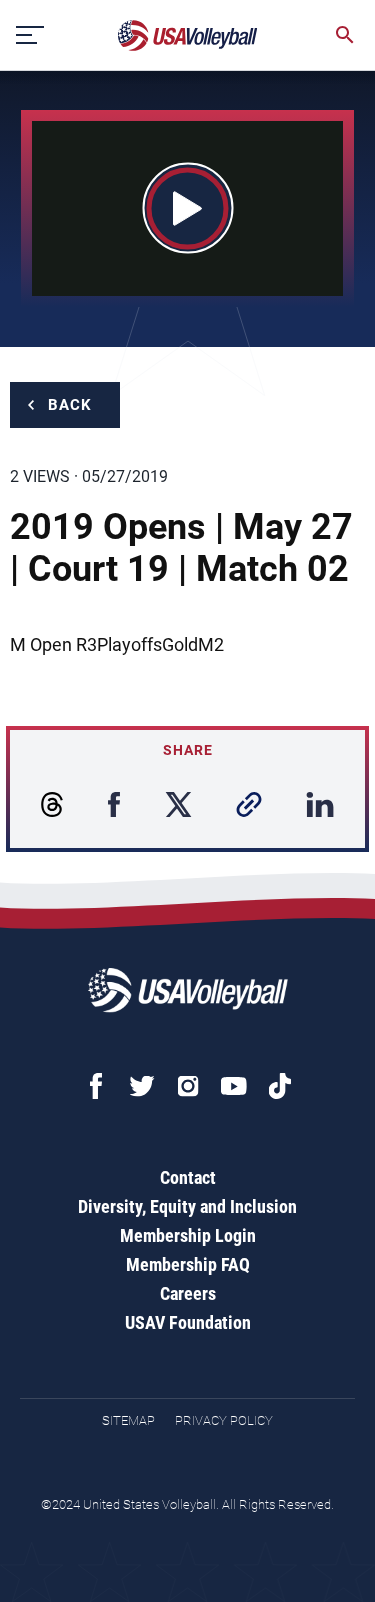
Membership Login (188, 1235)
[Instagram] (188, 1086)
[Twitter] (142, 1086)
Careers (188, 1293)
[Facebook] (96, 1086)
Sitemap (128, 1420)
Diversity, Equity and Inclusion (187, 1206)
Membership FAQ (188, 1264)
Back (70, 405)
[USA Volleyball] (188, 35)
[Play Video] (187, 208)
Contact (188, 1177)
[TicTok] (280, 1086)
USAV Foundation (188, 1322)
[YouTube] (234, 1086)
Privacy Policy (224, 1420)
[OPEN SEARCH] (345, 35)
